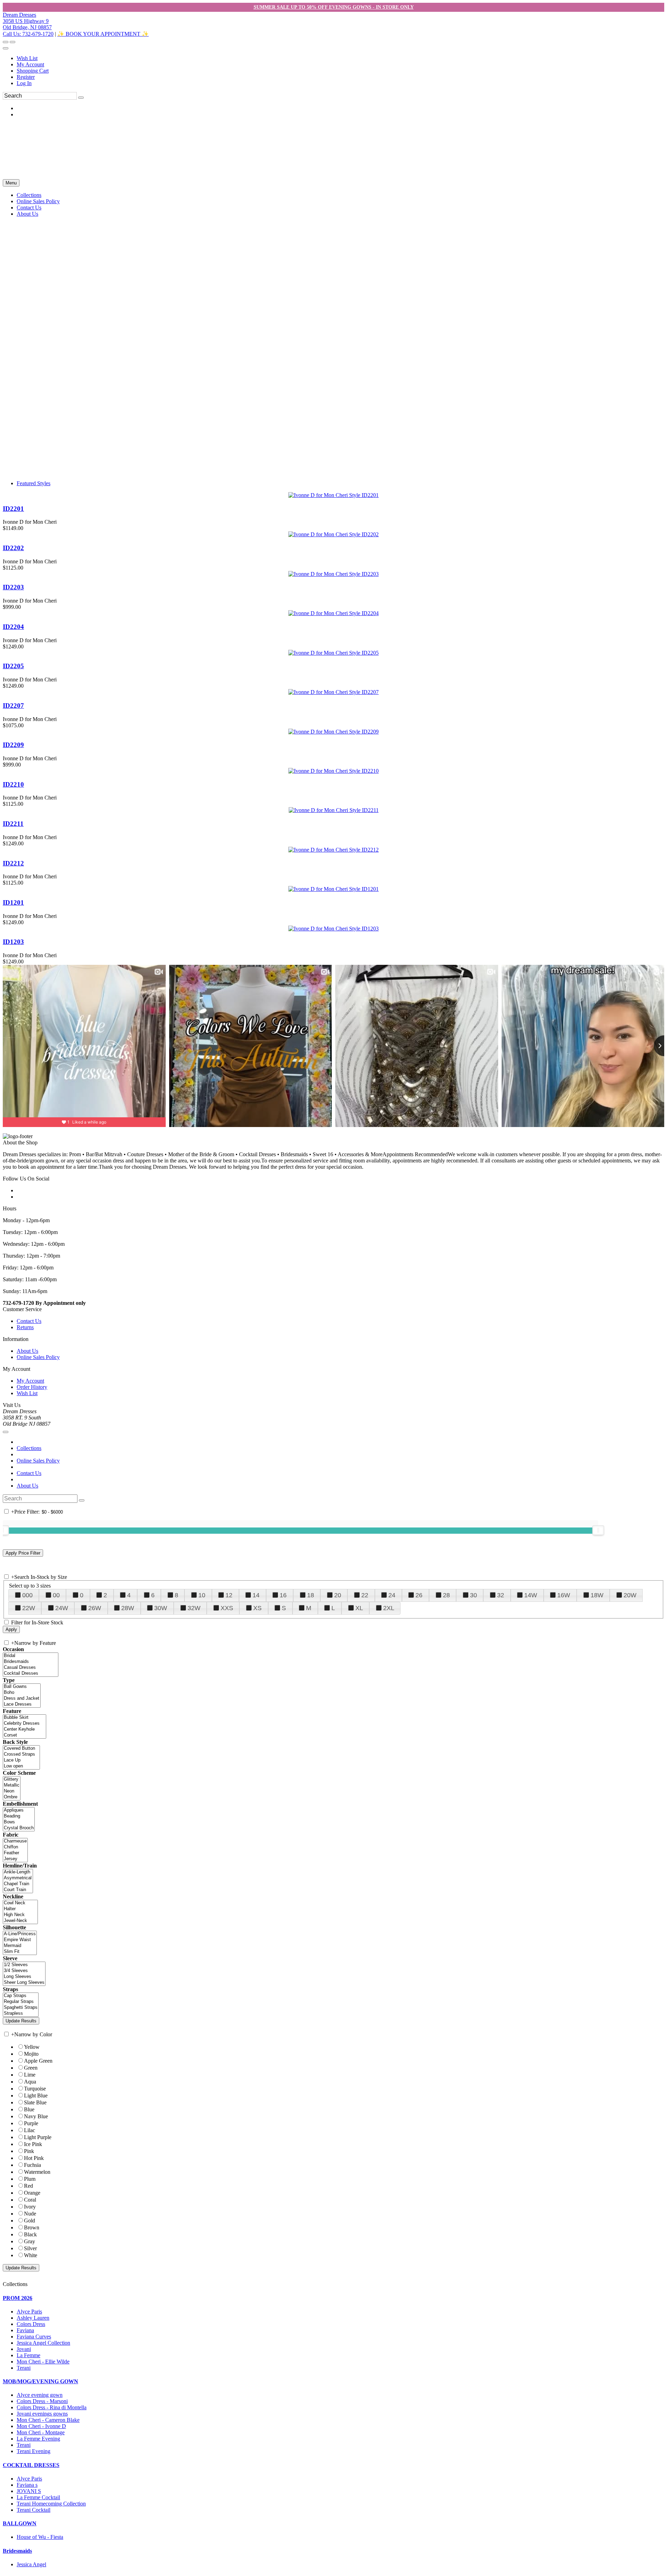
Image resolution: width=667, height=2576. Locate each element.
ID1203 (13, 942)
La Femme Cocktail (38, 2497)
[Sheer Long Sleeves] (24, 1983)
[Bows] (19, 1822)
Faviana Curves (34, 2337)
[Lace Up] (21, 1760)
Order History (32, 1387)
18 (311, 1595)
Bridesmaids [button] (17, 2551)
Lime (30, 2075)
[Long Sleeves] (24, 1977)
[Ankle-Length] (18, 1872)
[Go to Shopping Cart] (6, 42)
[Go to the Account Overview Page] (6, 48)
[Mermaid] (20, 1946)
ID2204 (13, 627)
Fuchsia (32, 2165)
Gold (30, 2221)
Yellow (32, 2047)
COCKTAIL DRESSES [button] (31, 2465)
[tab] (333, 2298)
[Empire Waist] (20, 1940)
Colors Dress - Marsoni (42, 2401)
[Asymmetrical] (18, 1878)
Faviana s (27, 2485)
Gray (30, 2241)
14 (256, 1595)
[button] (29, 195)
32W (194, 1608)
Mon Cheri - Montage (41, 2432)
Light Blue (36, 2095)
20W (630, 1595)
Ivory (30, 2207)
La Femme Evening (38, 2439)
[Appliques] (19, 1810)
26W (95, 1608)
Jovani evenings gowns (42, 2414)
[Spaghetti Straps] (21, 2008)
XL (359, 1608)
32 (501, 1595)
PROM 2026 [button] (18, 2298)
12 (229, 1595)
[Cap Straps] (21, 1996)
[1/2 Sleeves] (24, 1965)
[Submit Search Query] (82, 1500)
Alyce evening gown (40, 2395)
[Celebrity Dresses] (24, 1724)
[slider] (598, 1530)
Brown (32, 2227)
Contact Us (29, 1321)
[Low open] (21, 1766)
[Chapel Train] (18, 1884)
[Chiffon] (15, 1847)
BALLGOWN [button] (20, 2523)
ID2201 (13, 509)
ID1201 (13, 902)
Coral (30, 2200)
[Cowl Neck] (20, 1903)
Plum (30, 2179)
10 (202, 1595)
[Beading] (19, 1816)
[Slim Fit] (20, 1952)
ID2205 (13, 666)
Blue (29, 2109)
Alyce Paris (29, 2312)
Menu (11, 183)
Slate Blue (35, 2102)
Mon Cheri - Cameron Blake (48, 2420)
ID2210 (13, 784)
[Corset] (24, 1735)
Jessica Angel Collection (43, 2343)
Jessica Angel (31, 2564)
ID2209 (13, 745)
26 (419, 1595)
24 (392, 1595)
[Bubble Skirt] (24, 1718)
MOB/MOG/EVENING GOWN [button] (40, 2381)
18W (597, 1595)
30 (474, 1595)
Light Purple (38, 2137)
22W (29, 1608)
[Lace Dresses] (22, 1704)
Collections (29, 1448)
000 (27, 1595)
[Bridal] (31, 1656)
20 (338, 1595)
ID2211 (13, 824)
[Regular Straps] (21, 2002)
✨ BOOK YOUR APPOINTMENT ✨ (103, 34)
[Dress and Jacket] (22, 1699)
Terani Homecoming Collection (51, 2504)
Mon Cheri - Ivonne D (41, 2426)
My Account (30, 64)
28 (446, 1595)
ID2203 (13, 587)
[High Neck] (20, 1915)
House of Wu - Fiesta (40, 2537)
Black (30, 2234)
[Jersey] (15, 1859)
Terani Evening (34, 2451)
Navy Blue (36, 2116)
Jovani (24, 2349)
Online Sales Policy (38, 1357)
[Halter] (20, 1909)
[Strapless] (21, 2014)
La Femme (28, 2355)
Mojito (31, 2054)
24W (62, 1608)
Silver (30, 2248)
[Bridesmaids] (31, 1662)
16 (283, 1595)
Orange (32, 2193)
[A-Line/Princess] (20, 1934)
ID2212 (13, 863)
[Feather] (15, 1853)
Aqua (30, 2082)
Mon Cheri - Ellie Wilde (43, 2362)
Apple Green (38, 2061)
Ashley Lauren (33, 2318)
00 (56, 1595)
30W (161, 1608)
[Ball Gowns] (22, 1687)
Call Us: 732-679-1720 (28, 34)
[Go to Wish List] (13, 42)
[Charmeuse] (15, 1841)
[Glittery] (12, 1779)
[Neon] (12, 1791)
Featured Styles (34, 483)
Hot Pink (34, 2158)
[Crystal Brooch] (19, 1828)
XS (257, 1608)
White (31, 2255)
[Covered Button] (21, 1749)
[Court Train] (18, 1890)
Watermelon (37, 2172)
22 (365, 1595)
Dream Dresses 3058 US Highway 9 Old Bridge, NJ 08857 (27, 21)
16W (564, 1595)
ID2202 (13, 548)
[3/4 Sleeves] (24, 1971)
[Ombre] (12, 1797)
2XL (389, 1608)
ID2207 (13, 706)
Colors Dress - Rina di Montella (52, 2407)
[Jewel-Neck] (20, 1921)
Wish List (27, 58)
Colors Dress (31, 2324)
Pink (29, 2151)
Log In (24, 83)
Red (28, 2186)
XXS (227, 1608)
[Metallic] (12, 1785)
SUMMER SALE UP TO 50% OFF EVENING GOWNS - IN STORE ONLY (334, 7)
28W (128, 1608)
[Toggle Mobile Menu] (6, 1432)
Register (26, 77)
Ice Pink (33, 2144)
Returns (25, 1327)
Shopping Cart (33, 71)
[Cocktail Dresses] (31, 1674)
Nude (30, 2214)
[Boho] (22, 1693)
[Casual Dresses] (31, 1668)
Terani (24, 2368)
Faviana (25, 2330)
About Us (27, 1351)
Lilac (30, 2130)
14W (531, 1595)
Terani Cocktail (34, 2510)
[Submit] (81, 98)
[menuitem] (340, 58)
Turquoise (35, 2089)
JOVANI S (29, 2491)
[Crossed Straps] (21, 1754)
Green (31, 2068)
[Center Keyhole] (24, 1729)
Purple (31, 2123)
